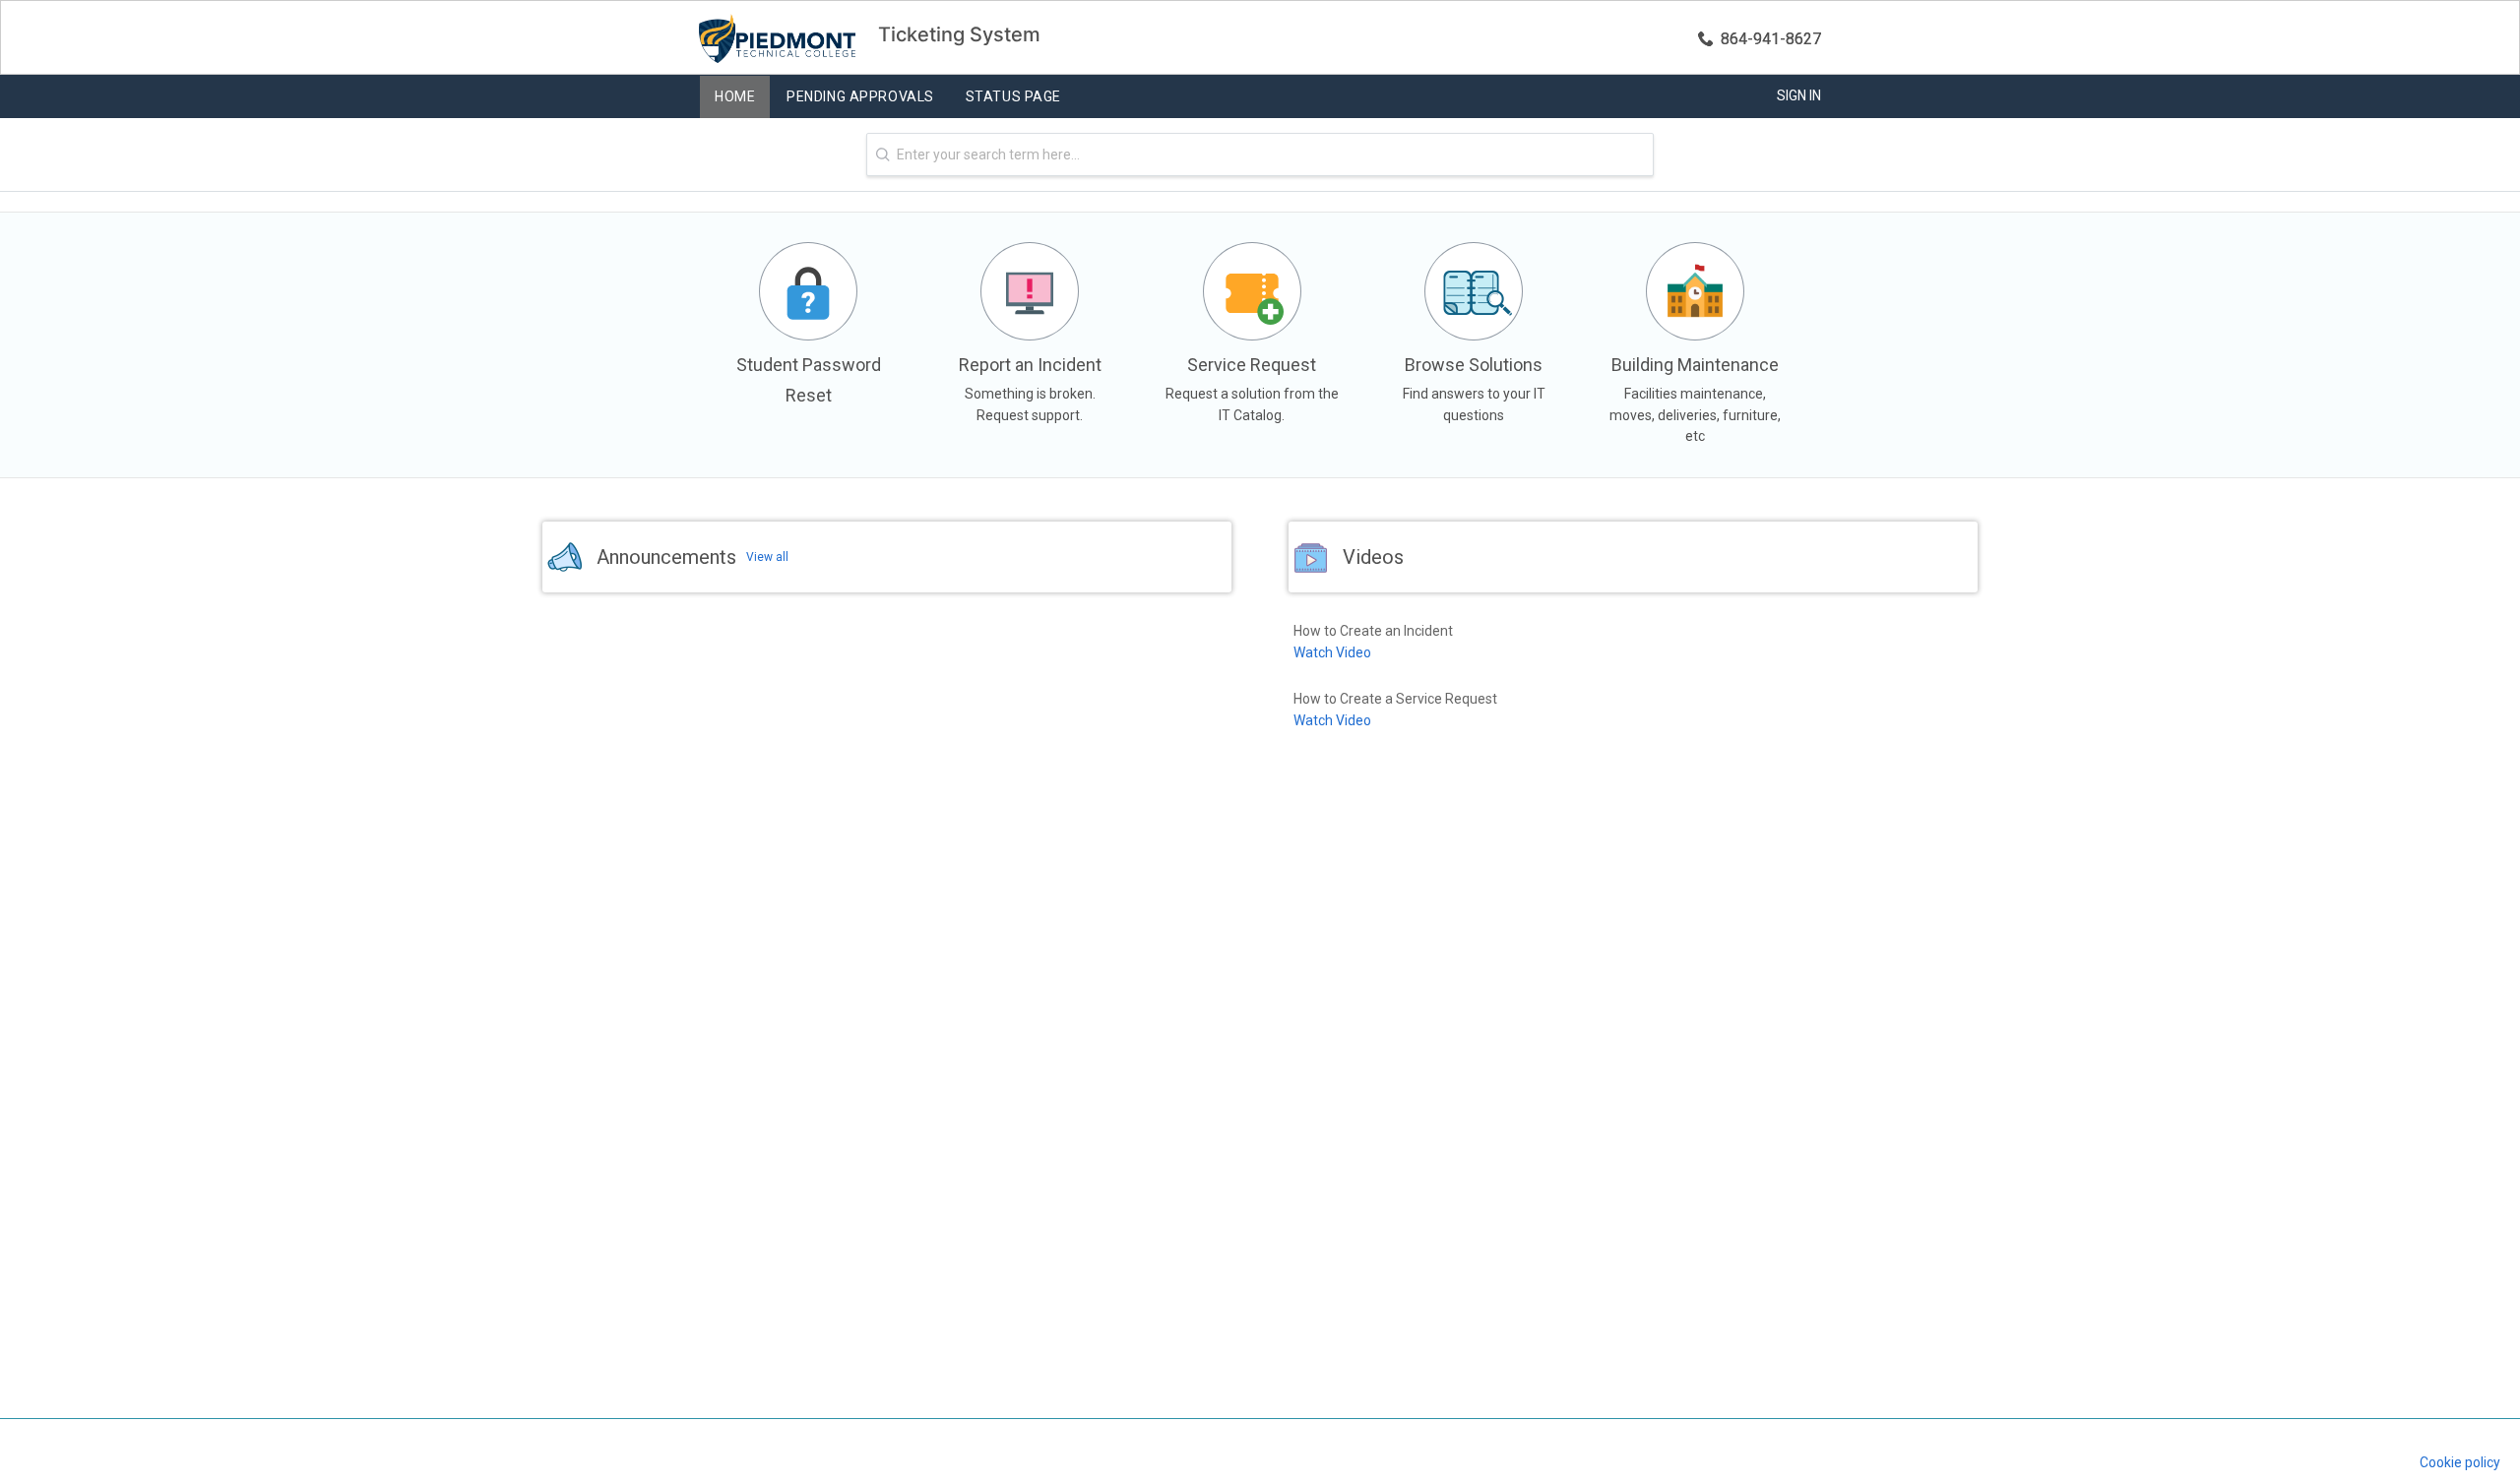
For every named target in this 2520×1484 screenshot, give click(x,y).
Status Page (1013, 96)
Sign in (1799, 95)
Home (735, 96)
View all (767, 557)
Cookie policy (2460, 1462)
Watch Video (1332, 652)
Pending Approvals (860, 96)
